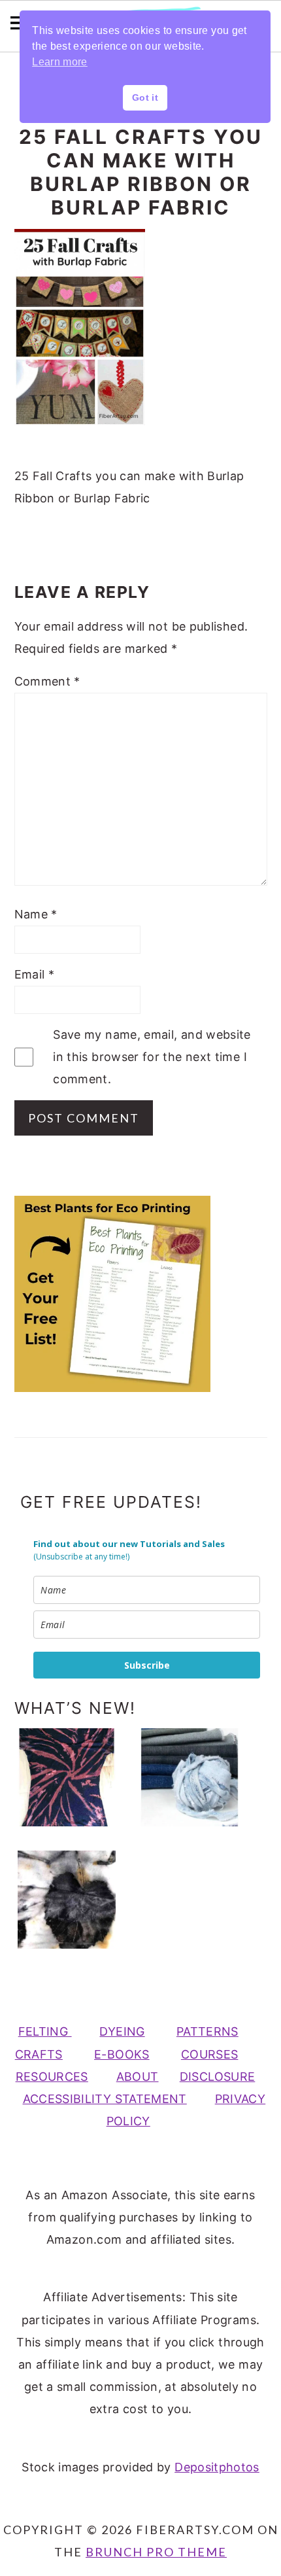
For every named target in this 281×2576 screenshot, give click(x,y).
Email (35, 974)
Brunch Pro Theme (156, 2552)
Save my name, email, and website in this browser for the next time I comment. (152, 1057)
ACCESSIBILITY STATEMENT (105, 2099)
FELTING (45, 2031)
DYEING (122, 2031)
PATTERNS (207, 2031)
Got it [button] (145, 97)
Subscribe (147, 1665)
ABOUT (138, 2077)
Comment (47, 681)
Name (36, 914)
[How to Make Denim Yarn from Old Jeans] (196, 1777)
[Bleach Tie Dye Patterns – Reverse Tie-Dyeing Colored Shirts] (73, 1777)
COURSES (210, 2054)
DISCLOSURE (218, 2077)
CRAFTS (39, 2054)
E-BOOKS (122, 2054)
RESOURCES (52, 2077)
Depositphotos (217, 2467)
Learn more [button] (60, 62)
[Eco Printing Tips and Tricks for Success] (73, 1900)
